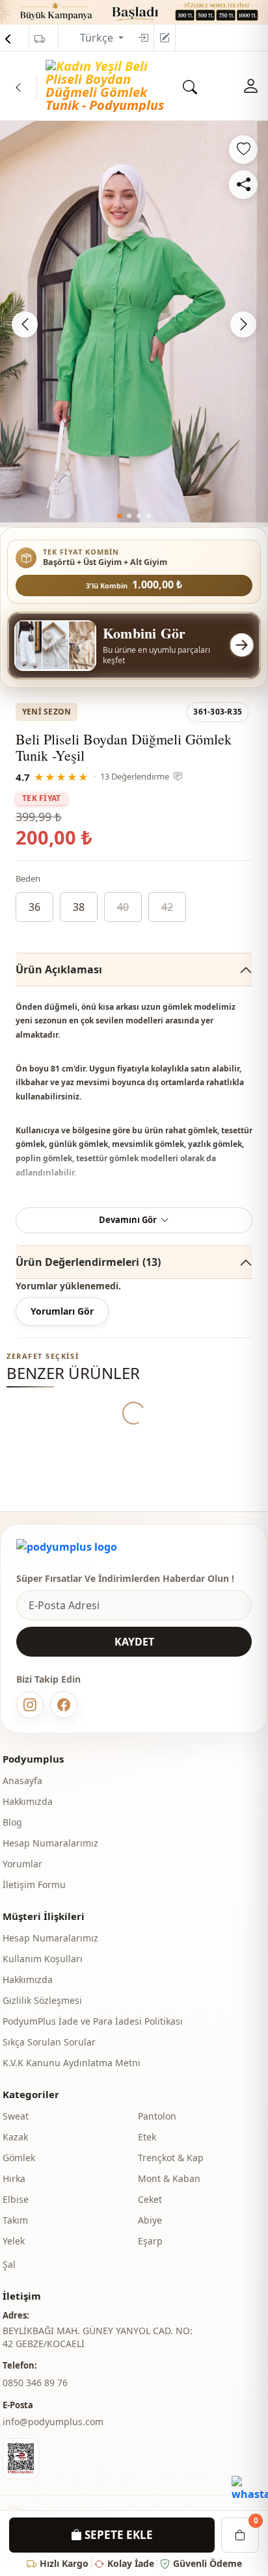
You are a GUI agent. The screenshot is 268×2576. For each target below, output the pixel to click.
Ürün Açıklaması (59, 969)
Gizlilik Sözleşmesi (42, 2000)
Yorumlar (22, 1864)
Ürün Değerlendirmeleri (88, 1262)
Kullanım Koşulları (43, 1959)
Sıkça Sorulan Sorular (49, 2042)
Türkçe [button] (98, 38)
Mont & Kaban (169, 2178)
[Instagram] (30, 1705)
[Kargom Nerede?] (40, 39)
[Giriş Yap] (143, 38)
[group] (134, 322)
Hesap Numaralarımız (50, 1843)
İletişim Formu (34, 1885)
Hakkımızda (28, 1801)
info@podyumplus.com (53, 2422)
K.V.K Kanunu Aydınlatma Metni (72, 2063)
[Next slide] (243, 324)
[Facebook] (64, 1705)
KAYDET (134, 1642)
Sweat (16, 2116)
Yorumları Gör (62, 1311)
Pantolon (157, 2116)
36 (34, 907)
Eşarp (150, 2241)
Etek (147, 2137)
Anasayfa (22, 1781)
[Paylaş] (243, 185)
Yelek (14, 2241)
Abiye (150, 2220)
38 (79, 907)
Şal (9, 2264)
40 (123, 907)
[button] (119, 516)
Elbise (16, 2199)
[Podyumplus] (67, 1547)
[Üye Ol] (165, 38)
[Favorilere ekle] (243, 150)
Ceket (150, 2199)
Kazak (15, 2137)
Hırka (14, 2178)
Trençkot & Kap (171, 2158)
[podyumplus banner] (134, 11)
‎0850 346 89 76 (35, 2383)
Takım (15, 2220)
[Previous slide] (25, 324)
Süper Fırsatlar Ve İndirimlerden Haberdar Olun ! (125, 1578)
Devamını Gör (128, 1220)
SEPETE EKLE (117, 2535)
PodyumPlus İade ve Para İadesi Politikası (93, 2021)
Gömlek (19, 2158)
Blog (12, 1822)
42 (167, 907)
